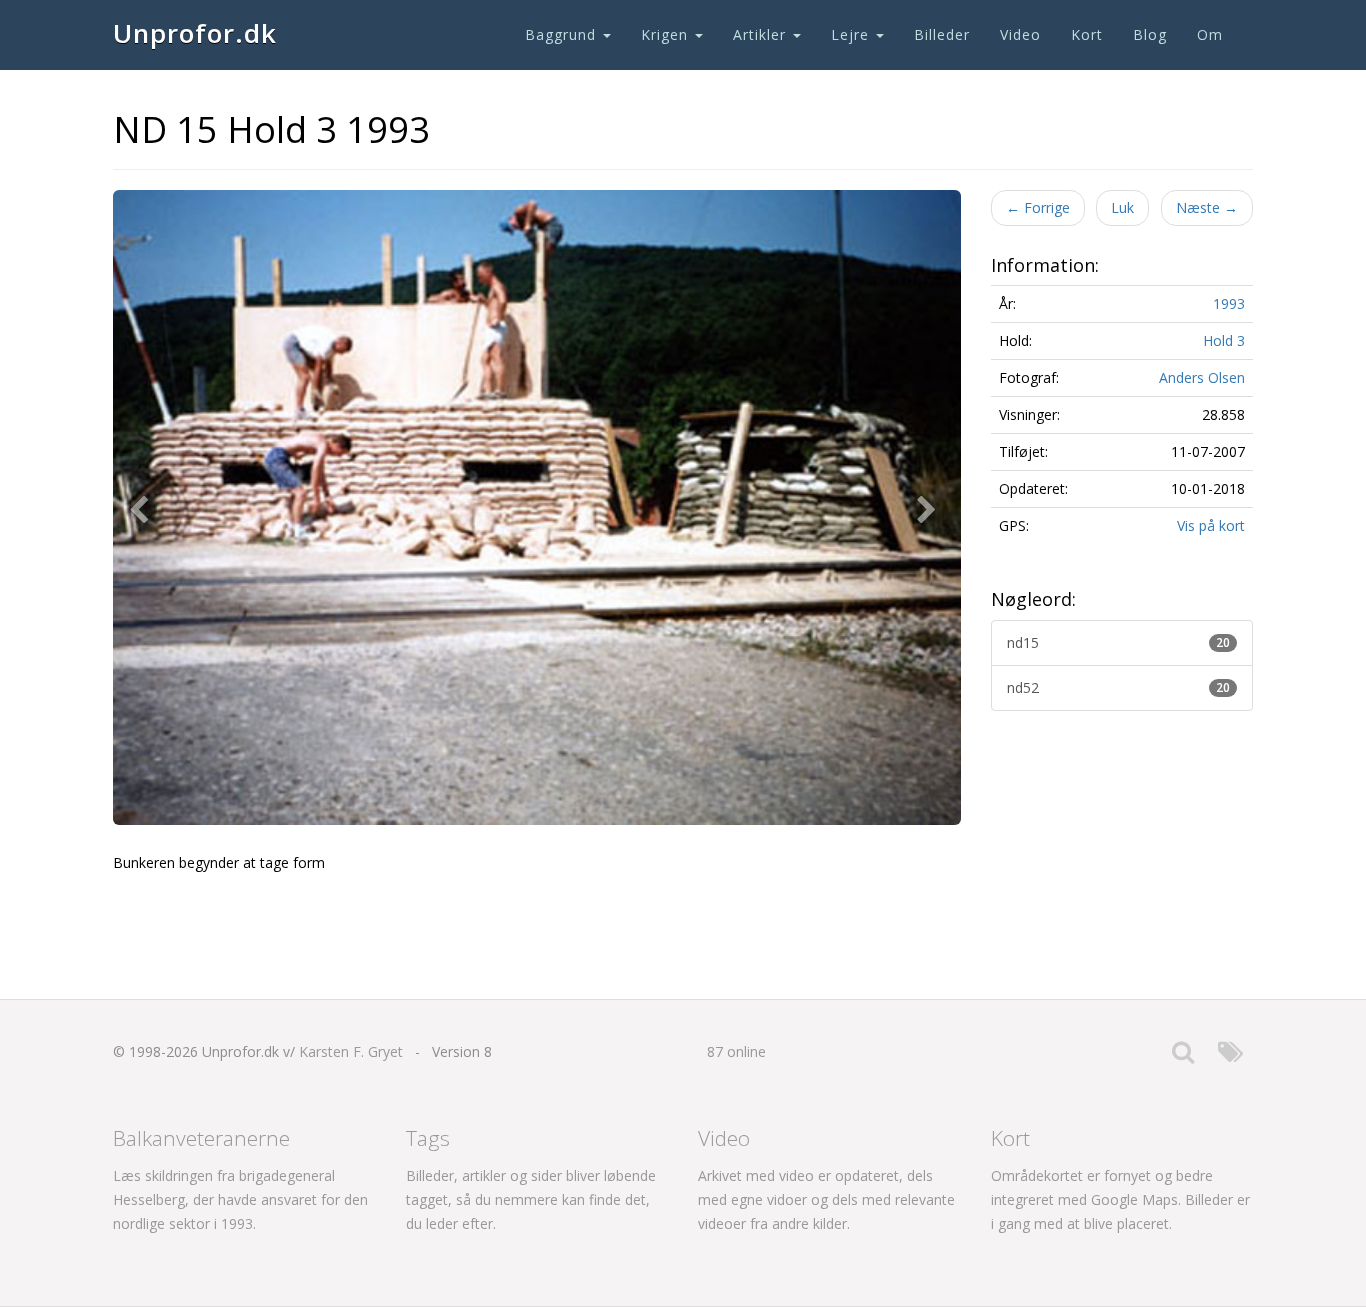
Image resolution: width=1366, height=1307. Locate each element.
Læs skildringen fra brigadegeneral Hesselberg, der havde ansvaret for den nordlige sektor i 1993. (240, 1199)
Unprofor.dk (195, 33)
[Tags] (1230, 1056)
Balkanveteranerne (201, 1138)
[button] (143, 508)
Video (1020, 34)
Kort (1087, 34)
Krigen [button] (667, 34)
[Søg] (1183, 1056)
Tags (428, 1138)
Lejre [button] (852, 34)
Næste (1207, 207)
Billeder (942, 34)
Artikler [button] (762, 34)
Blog (1150, 34)
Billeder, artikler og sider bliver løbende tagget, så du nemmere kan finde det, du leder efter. (531, 1199)
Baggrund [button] (563, 34)
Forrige (1038, 207)
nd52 (1119, 687)
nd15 (1119, 642)
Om (1210, 34)
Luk (1122, 207)
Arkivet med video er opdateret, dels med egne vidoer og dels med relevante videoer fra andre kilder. (826, 1199)
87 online (736, 1051)
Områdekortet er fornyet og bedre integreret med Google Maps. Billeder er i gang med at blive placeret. (1120, 1199)
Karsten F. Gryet (351, 1051)
